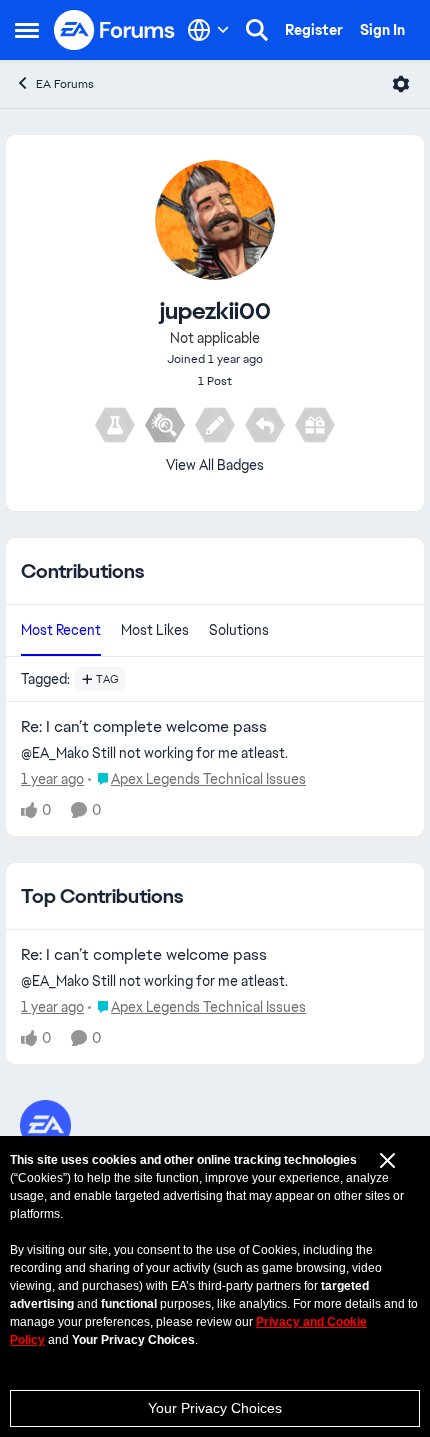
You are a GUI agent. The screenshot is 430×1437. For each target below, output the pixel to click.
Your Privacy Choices (215, 1408)
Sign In (382, 30)
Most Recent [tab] (61, 630)
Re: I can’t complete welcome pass (144, 727)
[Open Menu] (401, 84)
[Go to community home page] (115, 30)
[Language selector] (208, 30)
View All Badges (215, 465)
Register (314, 30)
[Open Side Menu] (27, 30)
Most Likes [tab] (155, 630)
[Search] (257, 30)
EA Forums (65, 84)
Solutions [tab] (239, 630)
